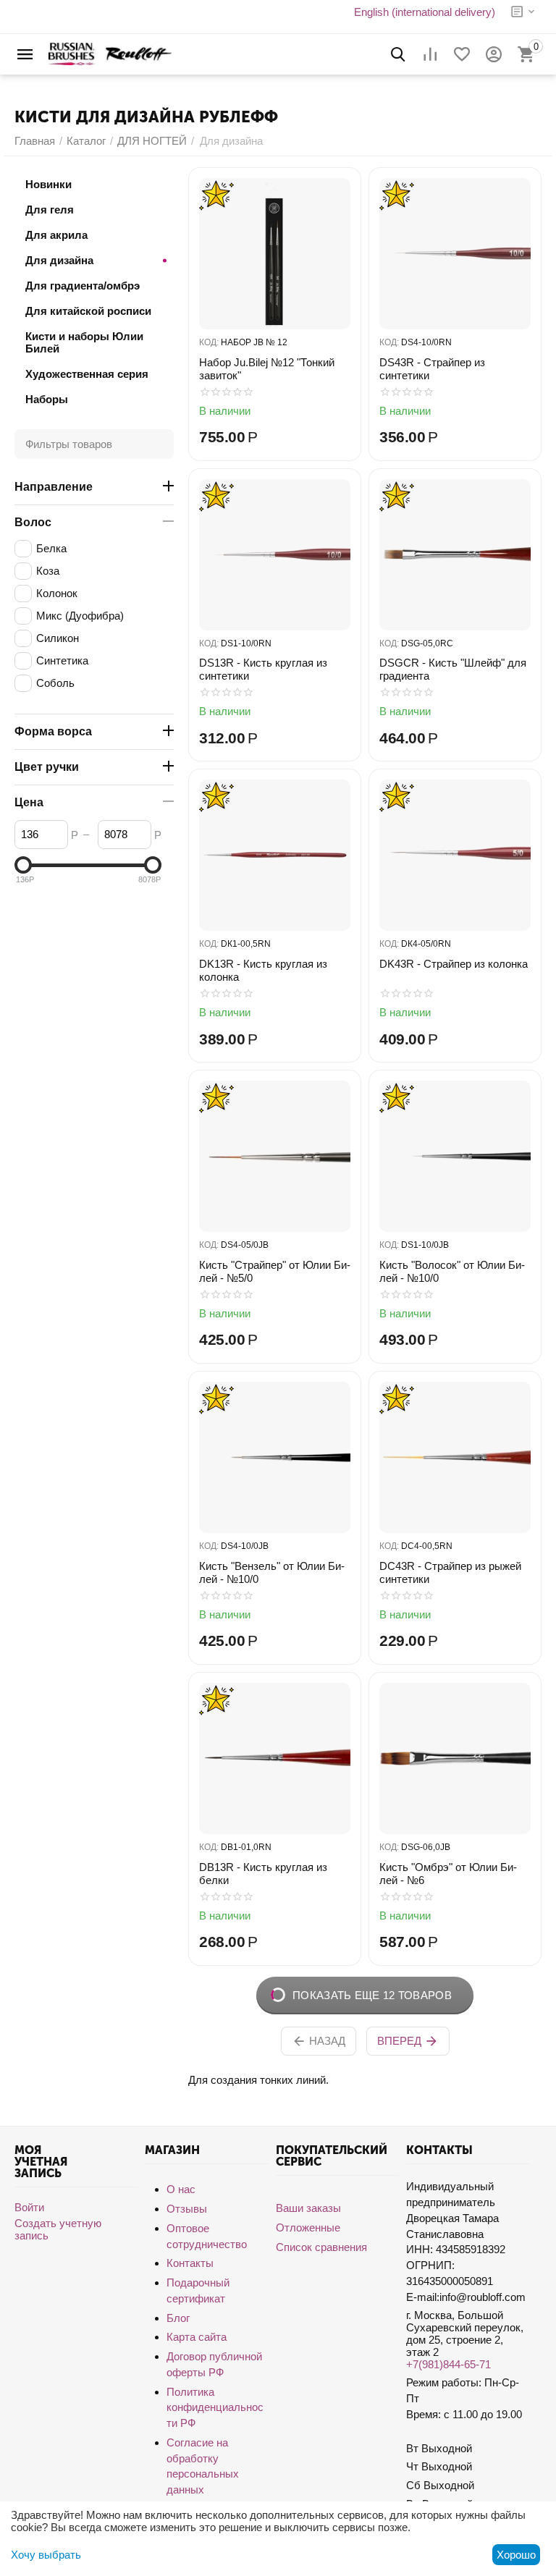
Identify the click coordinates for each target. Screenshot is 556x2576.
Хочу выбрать (46, 2555)
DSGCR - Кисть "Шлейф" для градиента (453, 669)
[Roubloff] (110, 53)
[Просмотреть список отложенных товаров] (462, 54)
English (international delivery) (425, 12)
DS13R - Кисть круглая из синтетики (263, 669)
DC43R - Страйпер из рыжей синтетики (450, 1572)
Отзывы (187, 2209)
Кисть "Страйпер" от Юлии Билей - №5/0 (275, 1271)
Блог (178, 2318)
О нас (181, 2189)
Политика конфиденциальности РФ (215, 2408)
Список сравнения (321, 2247)
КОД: (209, 342)
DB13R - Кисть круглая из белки (263, 1874)
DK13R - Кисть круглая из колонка (263, 970)
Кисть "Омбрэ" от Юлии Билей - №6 (448, 1874)
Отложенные (308, 2227)
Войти (29, 2207)
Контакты (190, 2263)
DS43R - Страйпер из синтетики (432, 369)
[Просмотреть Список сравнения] (430, 54)
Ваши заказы (308, 2208)
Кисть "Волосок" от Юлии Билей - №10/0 (452, 1271)
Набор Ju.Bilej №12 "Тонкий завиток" (267, 369)
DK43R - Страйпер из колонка (454, 964)
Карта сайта (197, 2337)
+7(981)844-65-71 (448, 2364)
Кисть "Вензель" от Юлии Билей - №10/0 (272, 1572)
